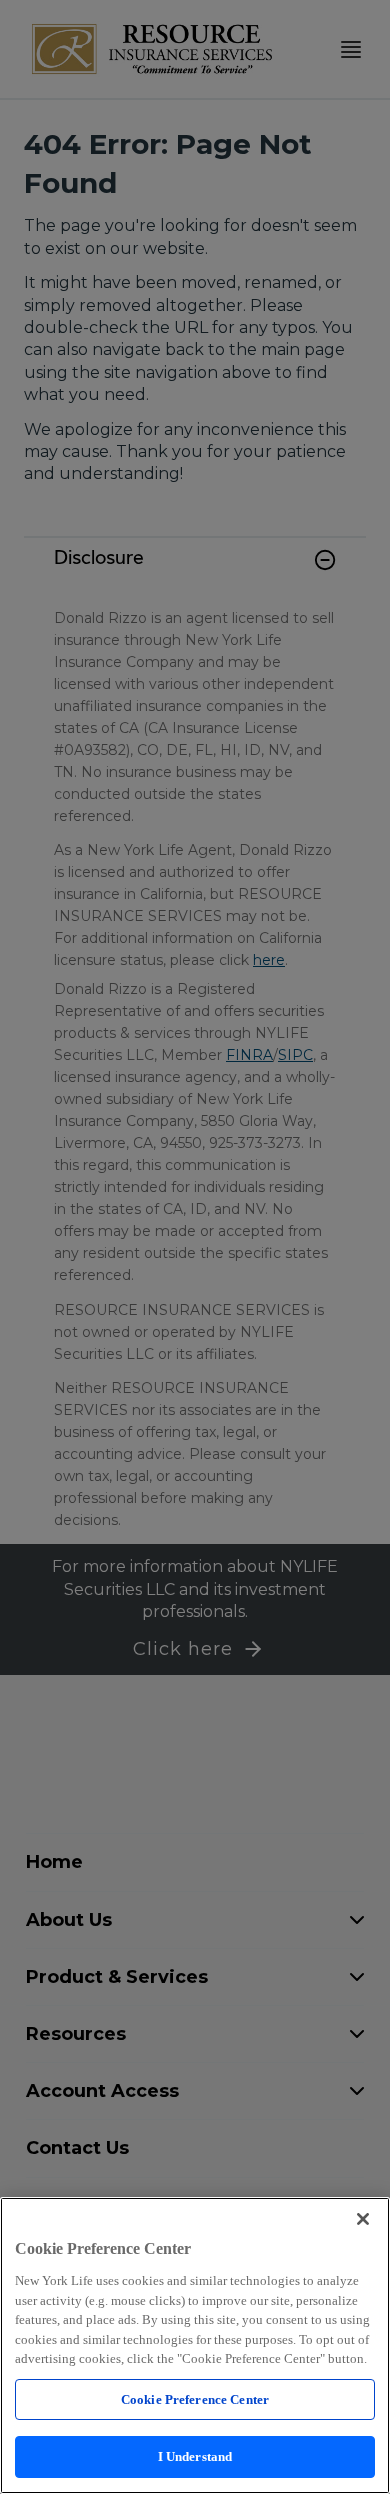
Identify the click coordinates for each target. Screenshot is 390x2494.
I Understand (195, 2456)
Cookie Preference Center (195, 2399)
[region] (195, 2345)
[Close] (363, 2219)
